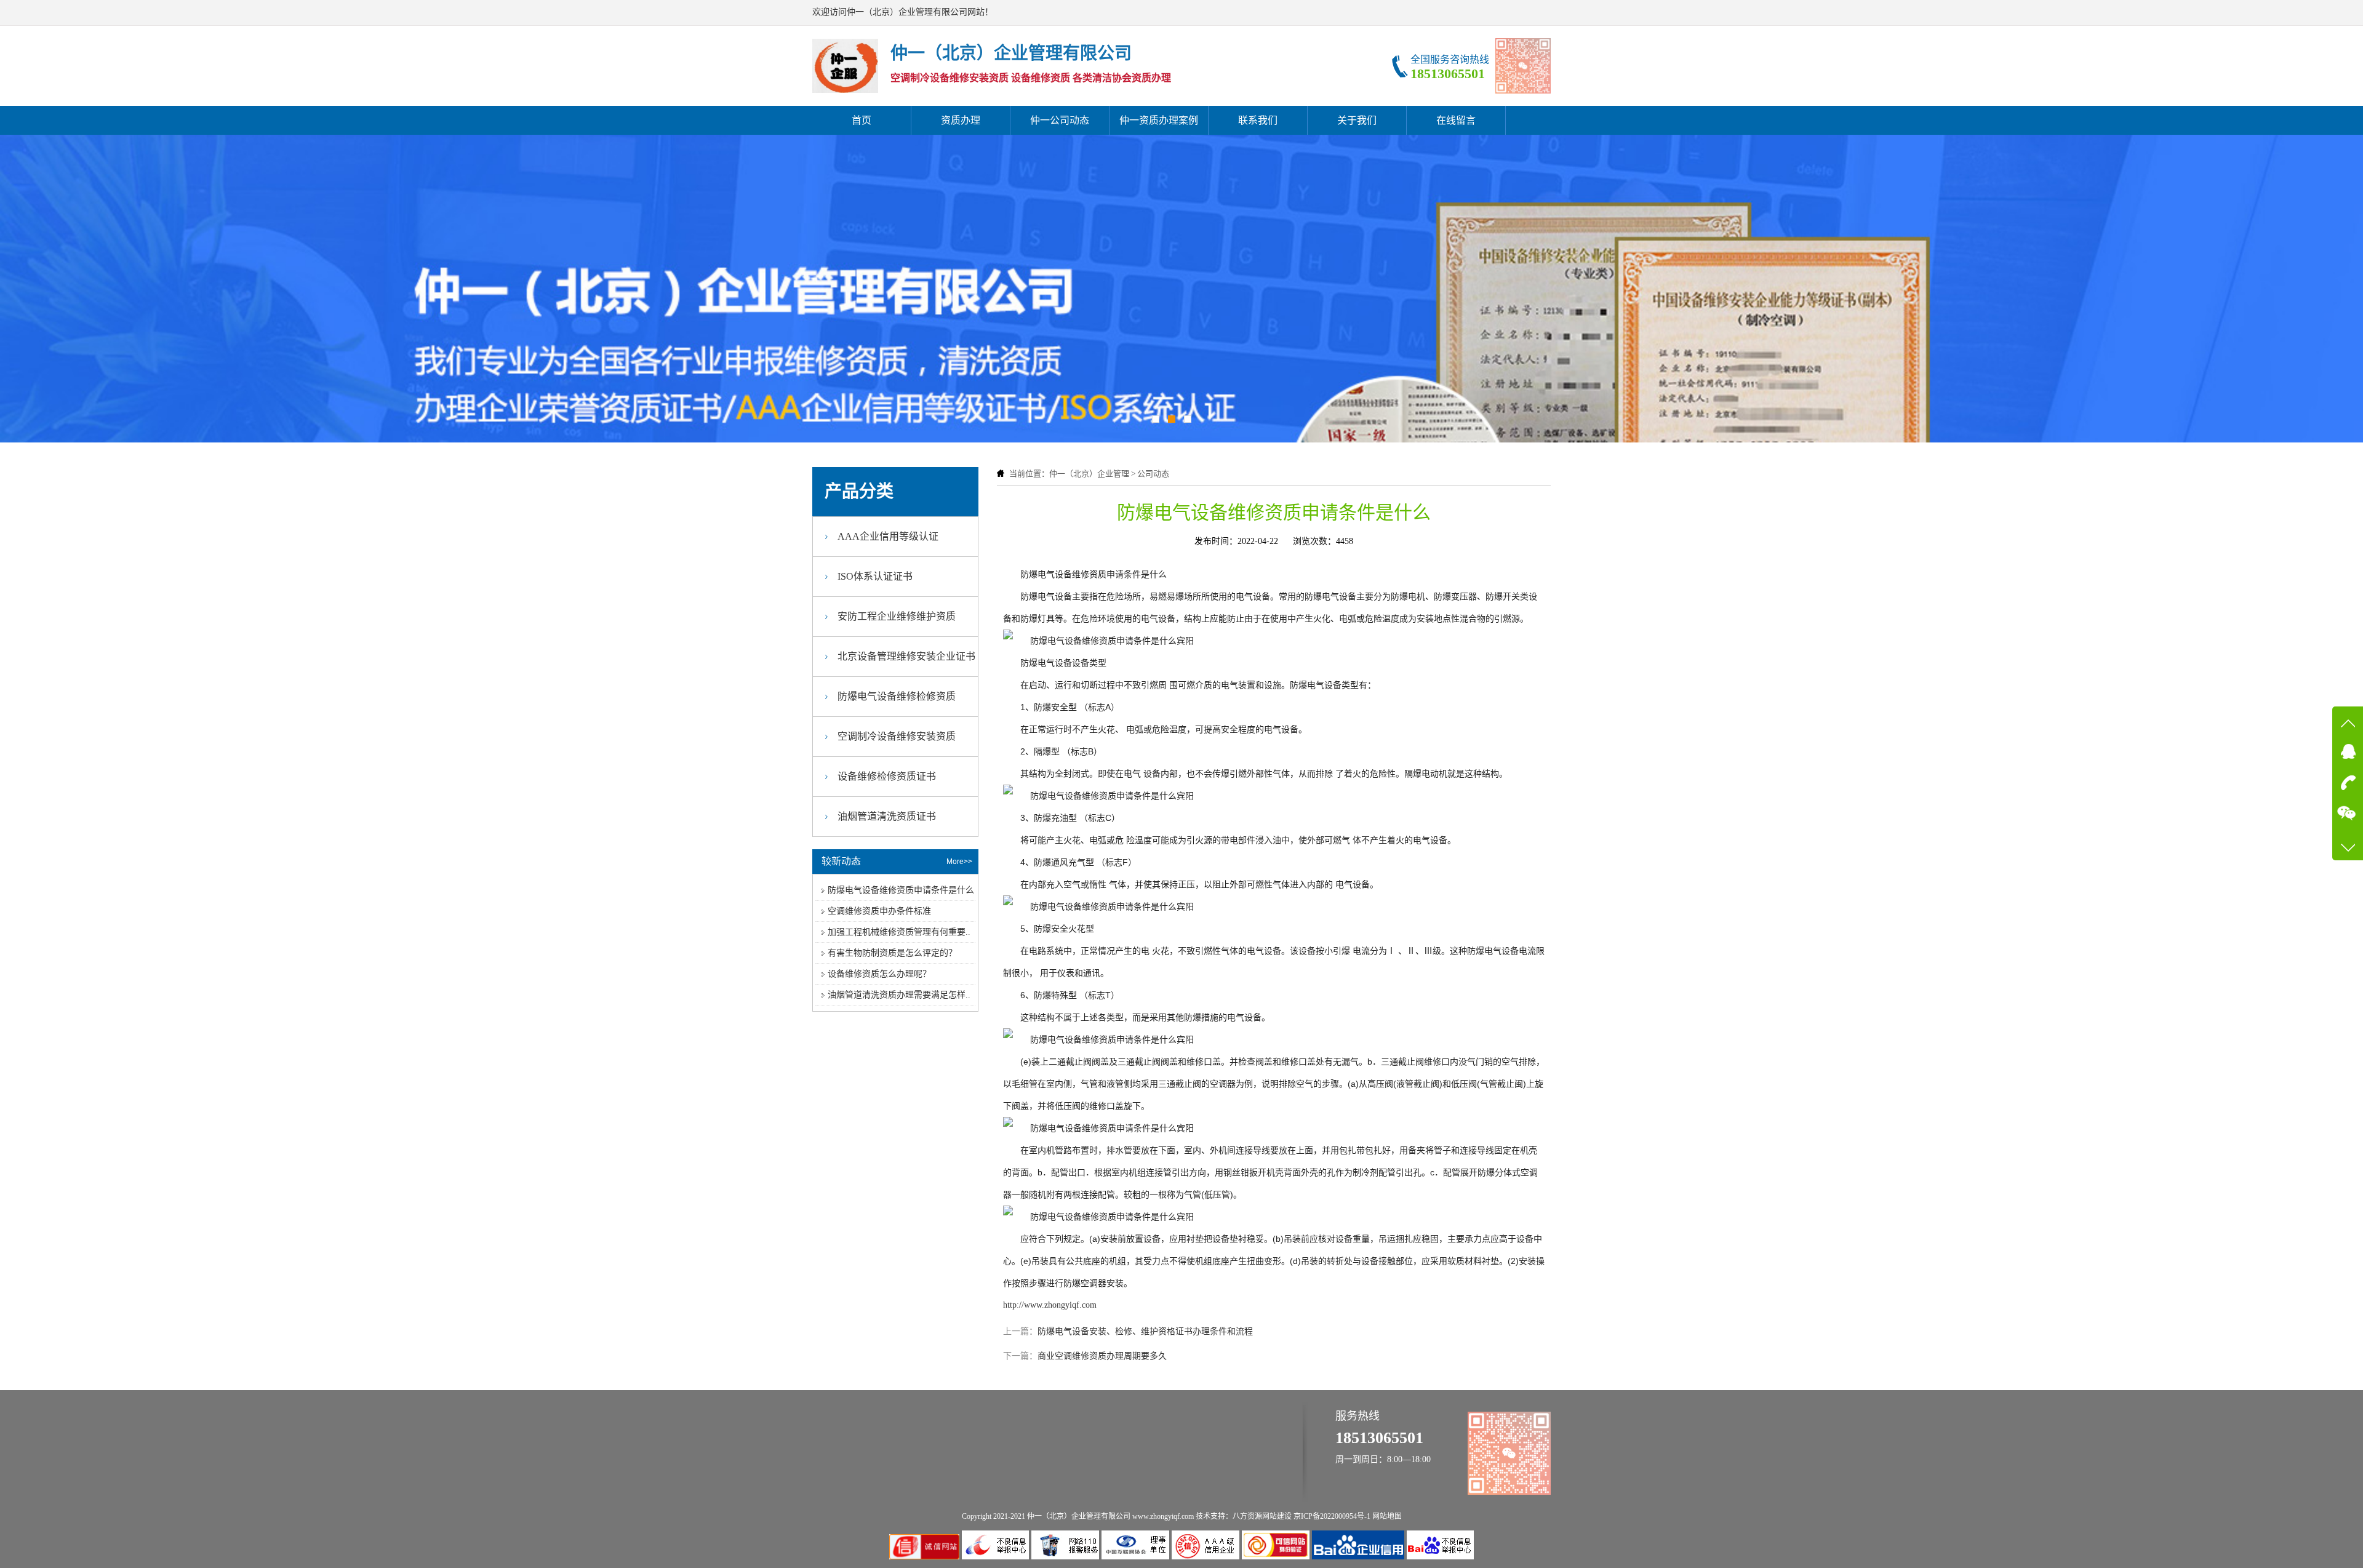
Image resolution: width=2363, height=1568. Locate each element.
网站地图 (1387, 1516)
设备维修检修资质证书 (887, 776)
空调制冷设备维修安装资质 (897, 736)
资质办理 (961, 120)
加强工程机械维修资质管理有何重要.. (899, 932)
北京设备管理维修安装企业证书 (906, 656)
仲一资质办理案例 (1159, 120)
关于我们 (1357, 120)
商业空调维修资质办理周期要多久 (1102, 1356)
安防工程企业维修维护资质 (897, 616)
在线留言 (1456, 120)
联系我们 (1258, 120)
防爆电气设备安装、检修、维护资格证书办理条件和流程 (1145, 1331)
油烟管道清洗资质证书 (887, 816)
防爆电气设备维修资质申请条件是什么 (901, 890)
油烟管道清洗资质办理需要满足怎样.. (899, 995)
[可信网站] (1277, 1557)
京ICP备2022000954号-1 (1332, 1516)
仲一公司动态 (1060, 120)
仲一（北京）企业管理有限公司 (1079, 1516)
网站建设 (1277, 1516)
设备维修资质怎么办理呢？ (879, 974)
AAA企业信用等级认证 (888, 536)
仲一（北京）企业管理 (1089, 474)
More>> (959, 862)
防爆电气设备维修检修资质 (897, 696)
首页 (862, 120)
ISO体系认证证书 (875, 576)
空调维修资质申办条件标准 (879, 911)
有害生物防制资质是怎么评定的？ (892, 953)
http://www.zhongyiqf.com (1050, 1305)
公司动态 (1153, 474)
